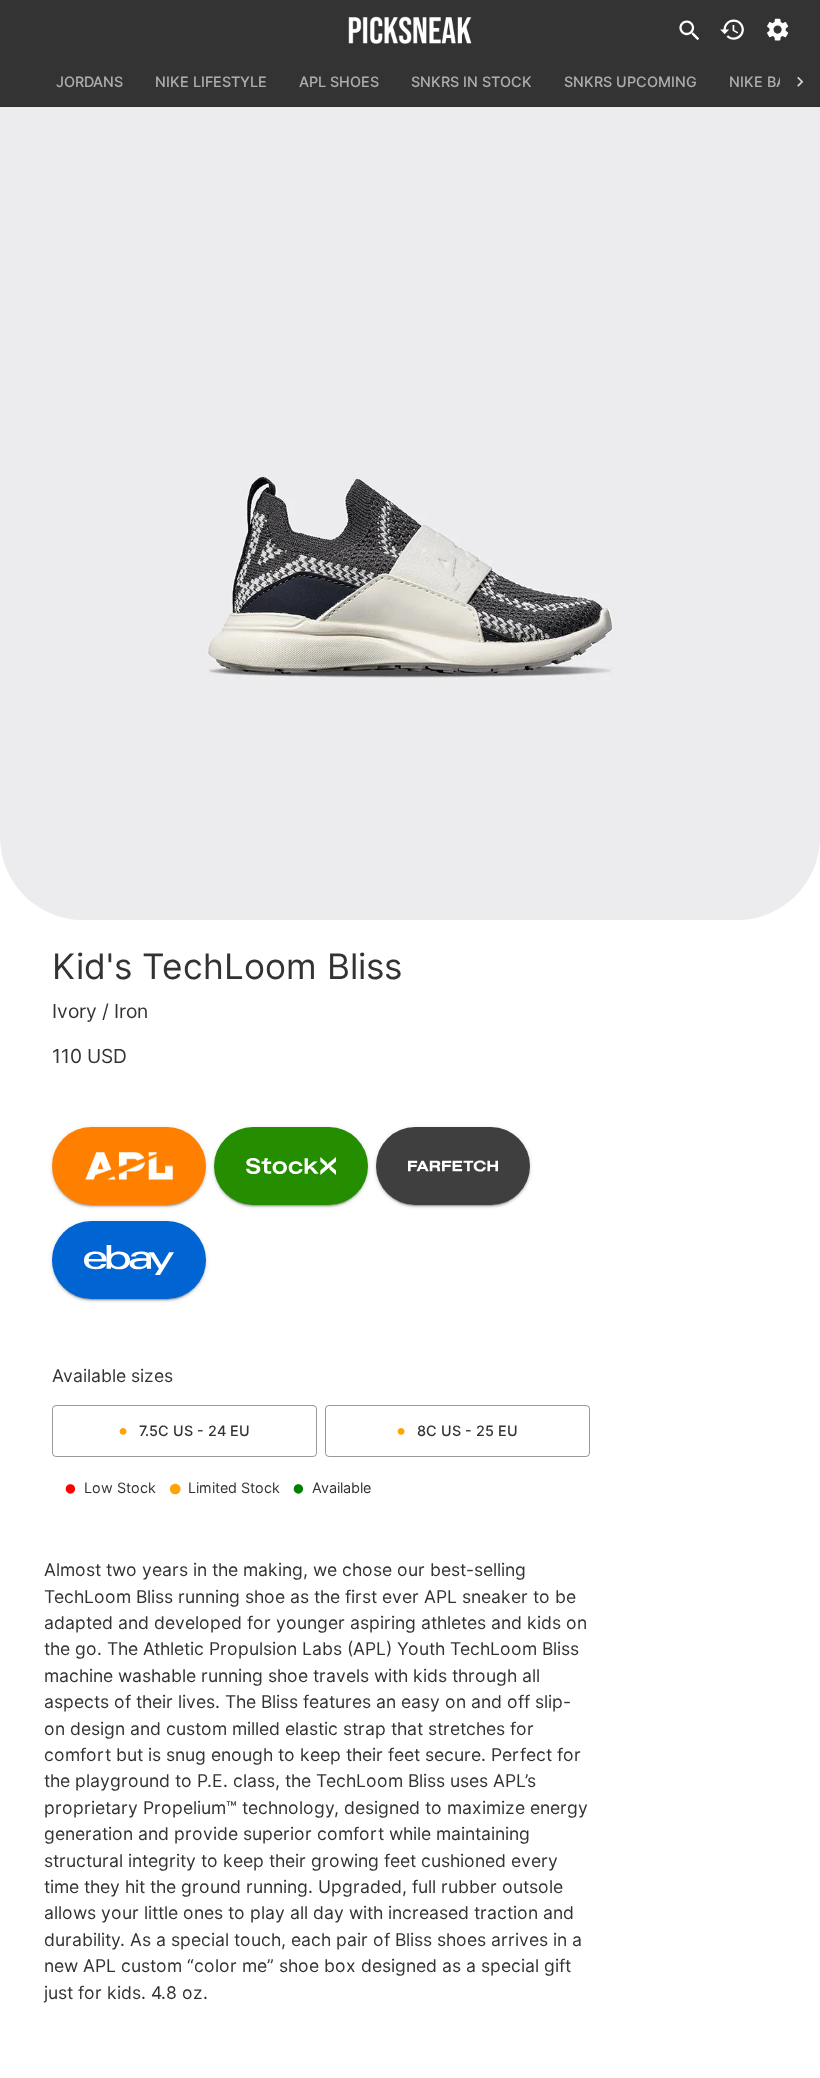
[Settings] (777, 29)
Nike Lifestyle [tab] (211, 81)
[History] (732, 29)
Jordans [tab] (89, 81)
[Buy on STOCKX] (291, 1166)
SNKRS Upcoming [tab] (630, 81)
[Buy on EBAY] (129, 1260)
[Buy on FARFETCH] (453, 1166)
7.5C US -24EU (194, 1430)
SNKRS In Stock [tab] (471, 81)
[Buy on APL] (129, 1166)
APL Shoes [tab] (339, 81)
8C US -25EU (467, 1430)
